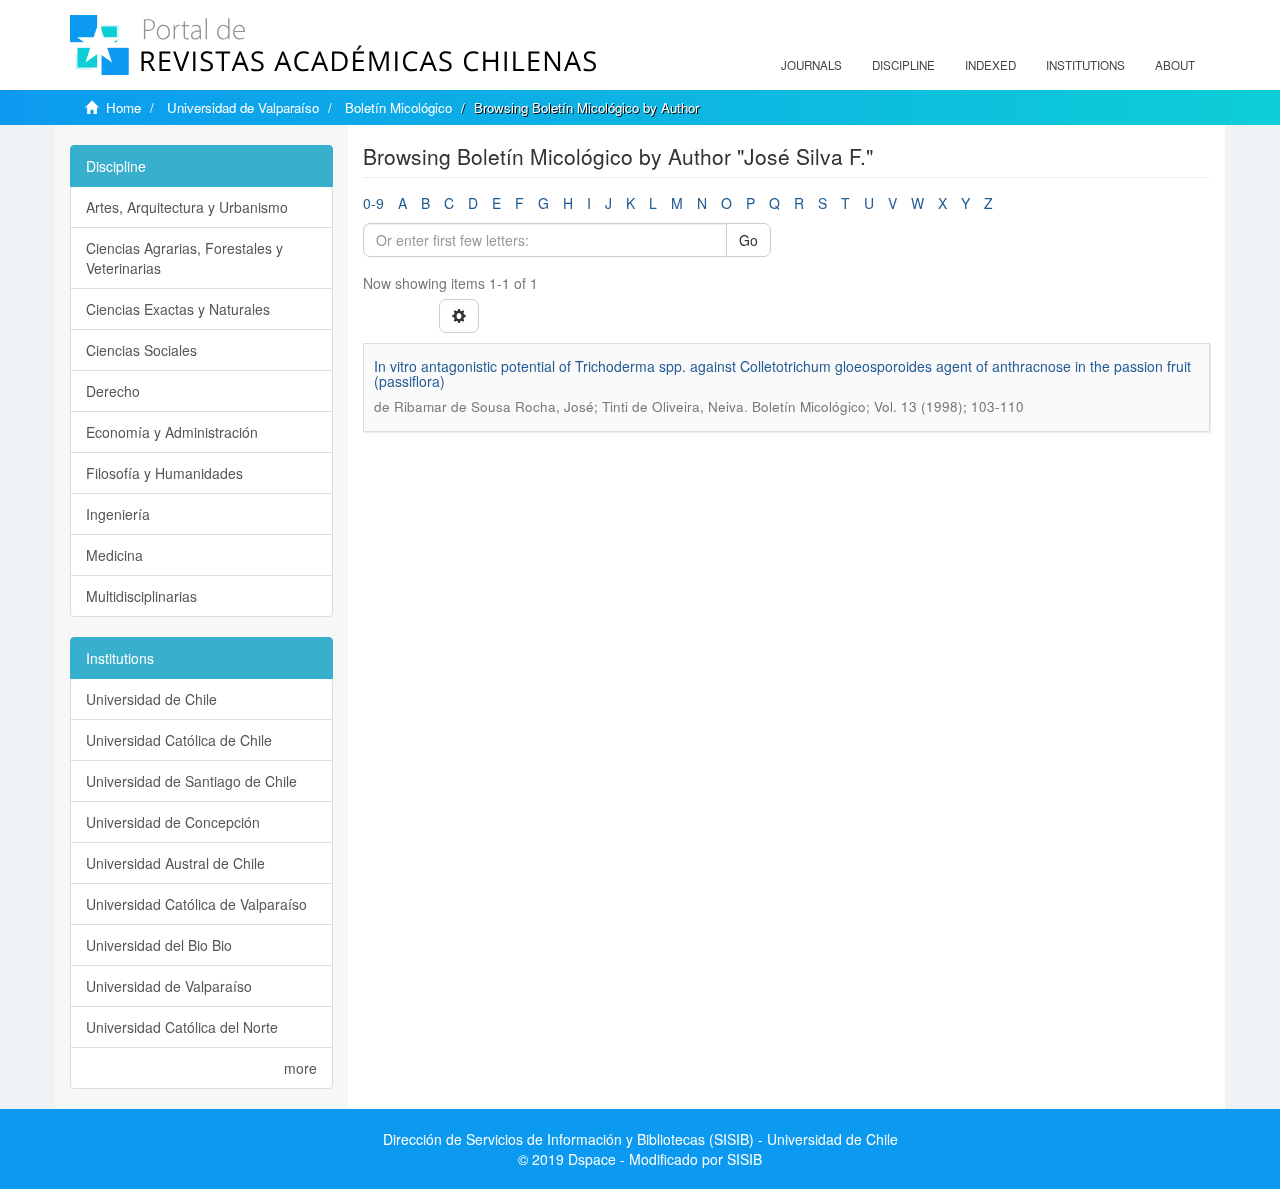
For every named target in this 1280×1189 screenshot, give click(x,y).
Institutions (1085, 65)
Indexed (990, 65)
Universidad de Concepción (173, 822)
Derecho (113, 391)
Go (748, 240)
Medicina (114, 555)
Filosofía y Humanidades (164, 473)
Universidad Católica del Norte (182, 1027)
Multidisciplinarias (141, 596)
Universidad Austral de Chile (175, 863)
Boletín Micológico (398, 107)
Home (123, 107)
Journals (811, 65)
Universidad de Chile (151, 699)
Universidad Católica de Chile (179, 740)
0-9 (373, 203)
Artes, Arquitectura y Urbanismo (187, 207)
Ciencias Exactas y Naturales (178, 309)
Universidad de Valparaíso (243, 107)
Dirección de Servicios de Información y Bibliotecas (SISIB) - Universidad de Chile (640, 1139)
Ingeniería (118, 514)
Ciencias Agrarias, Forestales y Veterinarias (184, 258)
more (300, 1068)
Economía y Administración (172, 432)
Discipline (903, 65)
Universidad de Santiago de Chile (191, 781)
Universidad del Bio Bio (159, 945)
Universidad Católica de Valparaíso (196, 904)
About (1175, 65)
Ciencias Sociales (141, 350)
